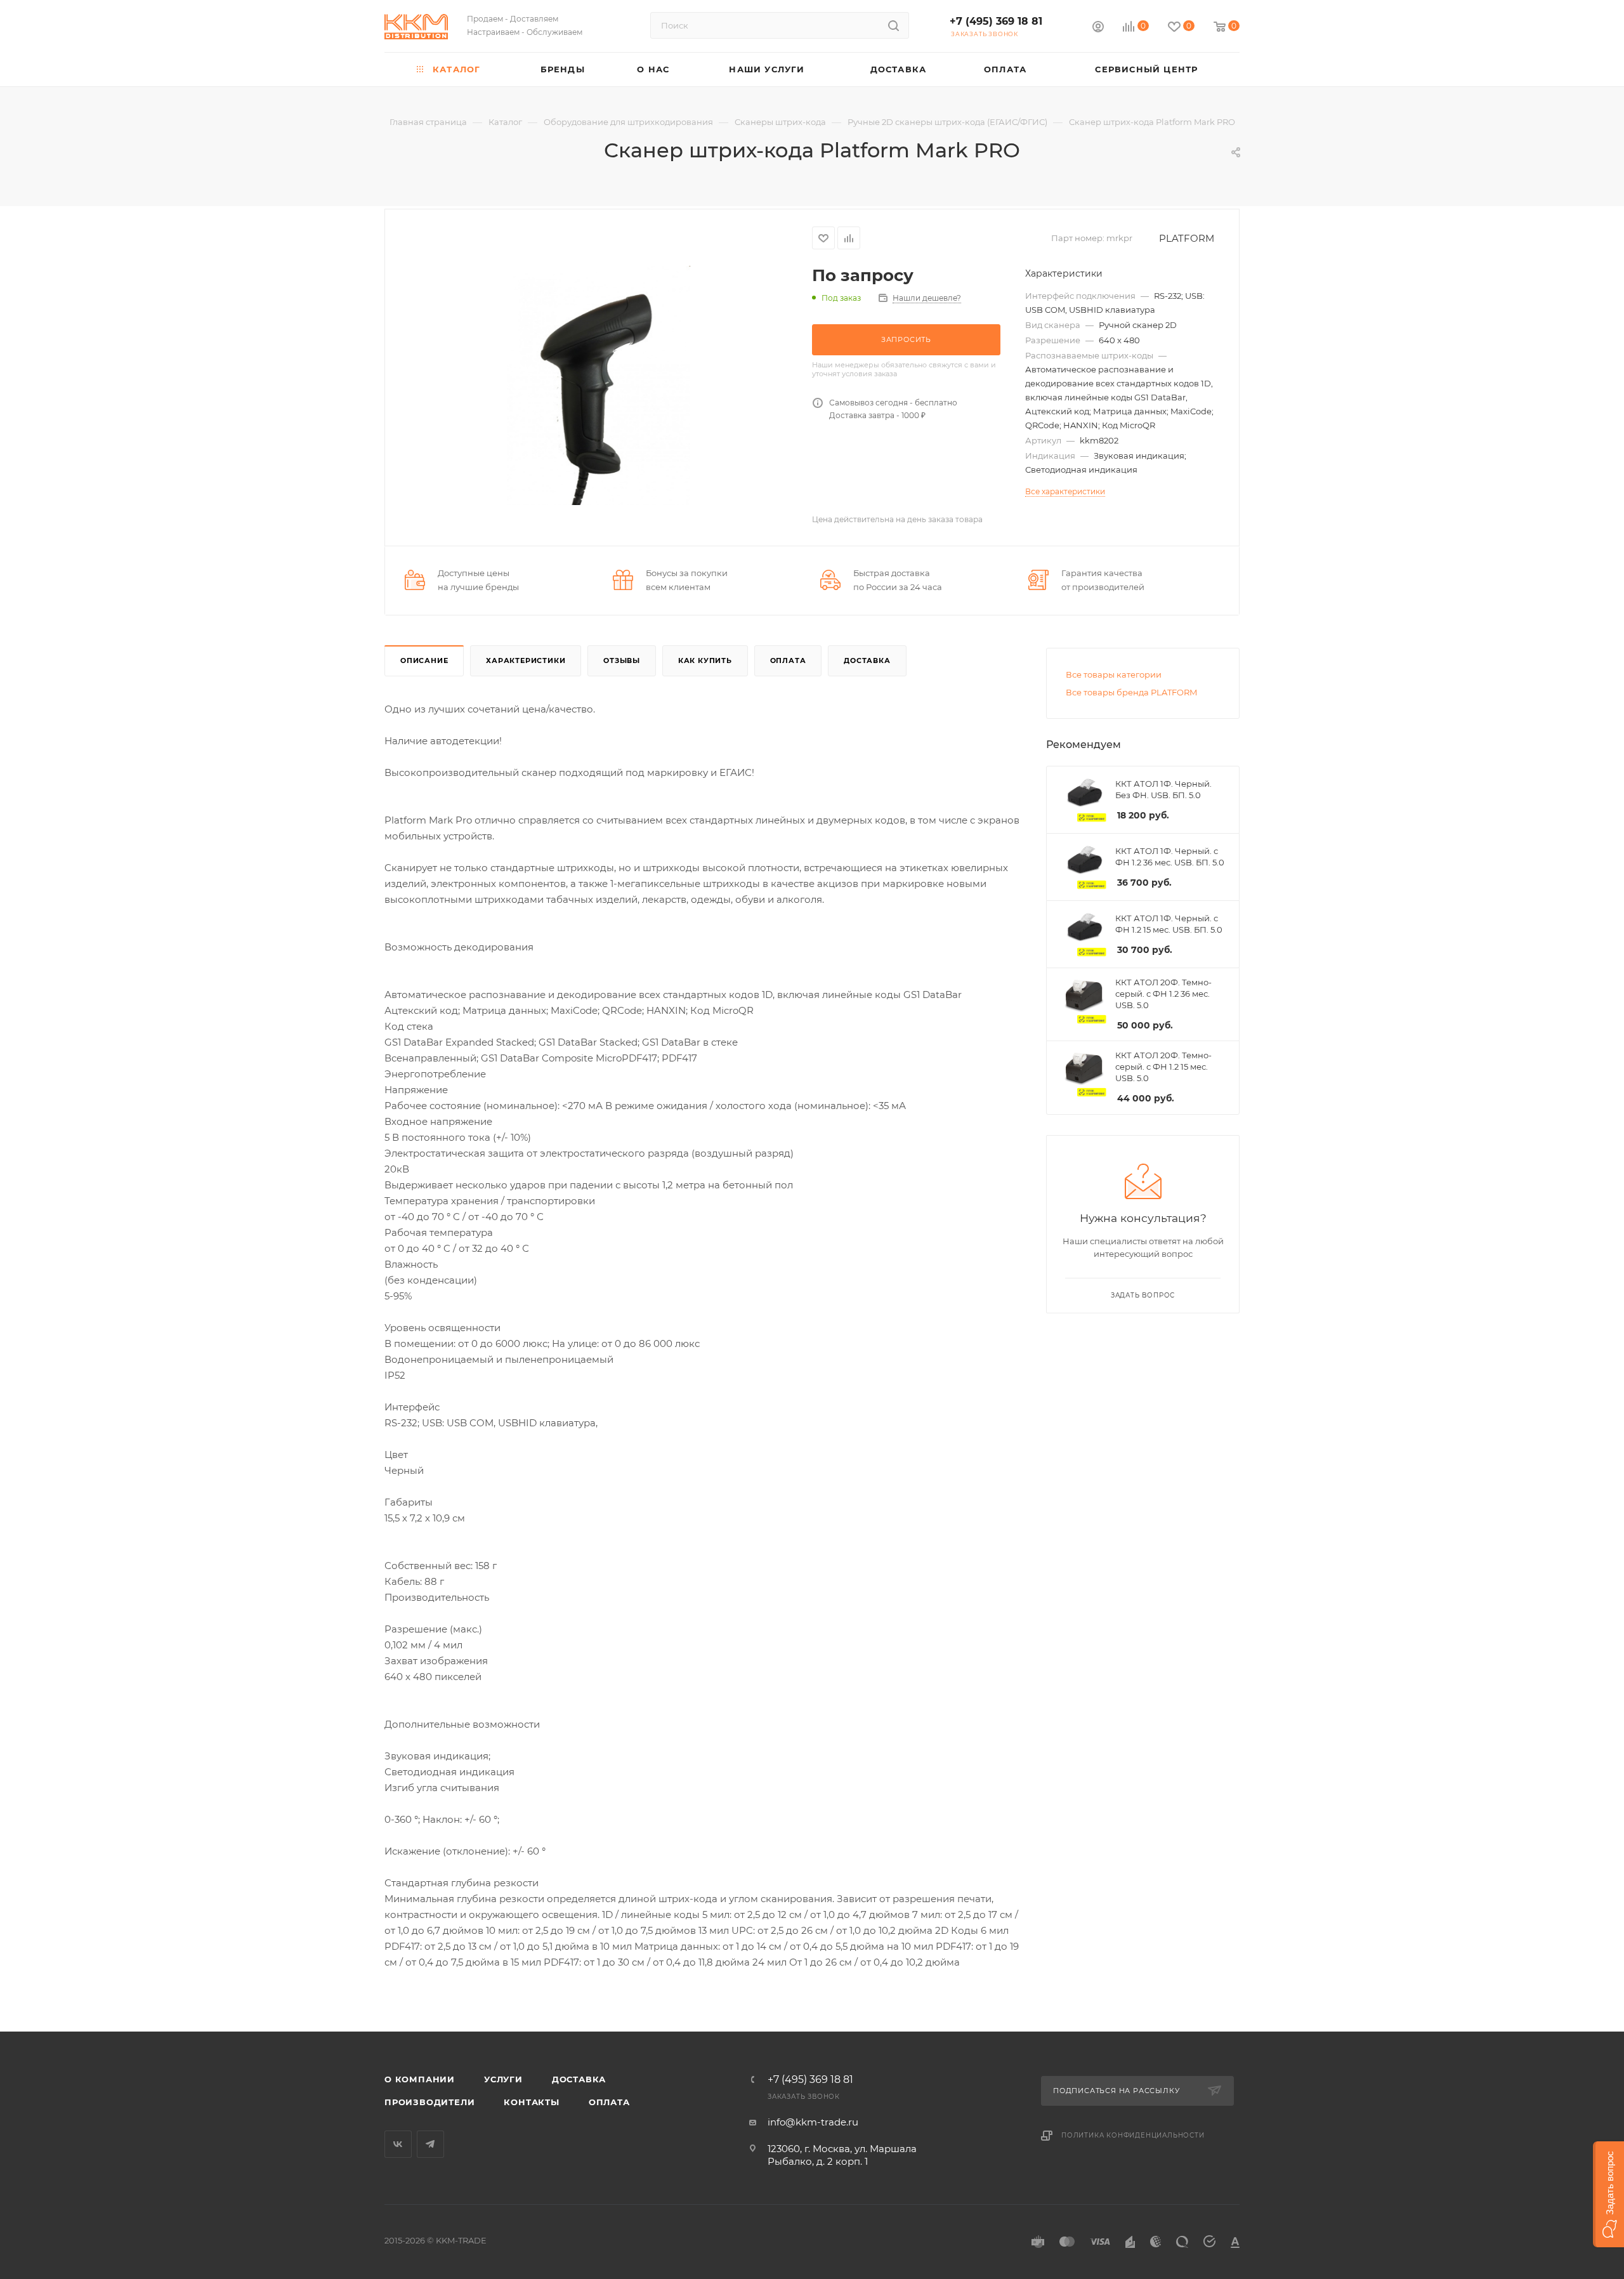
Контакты (531, 2102)
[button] (1608, 2194)
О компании (420, 2079)
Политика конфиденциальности (1133, 2135)
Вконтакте (398, 2144)
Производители (429, 2102)
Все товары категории (1114, 674)
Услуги (503, 2079)
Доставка (867, 660)
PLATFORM (1187, 238)
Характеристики (526, 660)
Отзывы (622, 660)
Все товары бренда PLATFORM (1131, 692)
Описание (424, 660)
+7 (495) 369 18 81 (996, 21)
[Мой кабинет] (1098, 28)
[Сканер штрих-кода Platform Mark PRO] (599, 385)
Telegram (430, 2144)
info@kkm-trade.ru (813, 2122)
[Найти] (894, 25)
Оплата (788, 660)
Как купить (705, 660)
